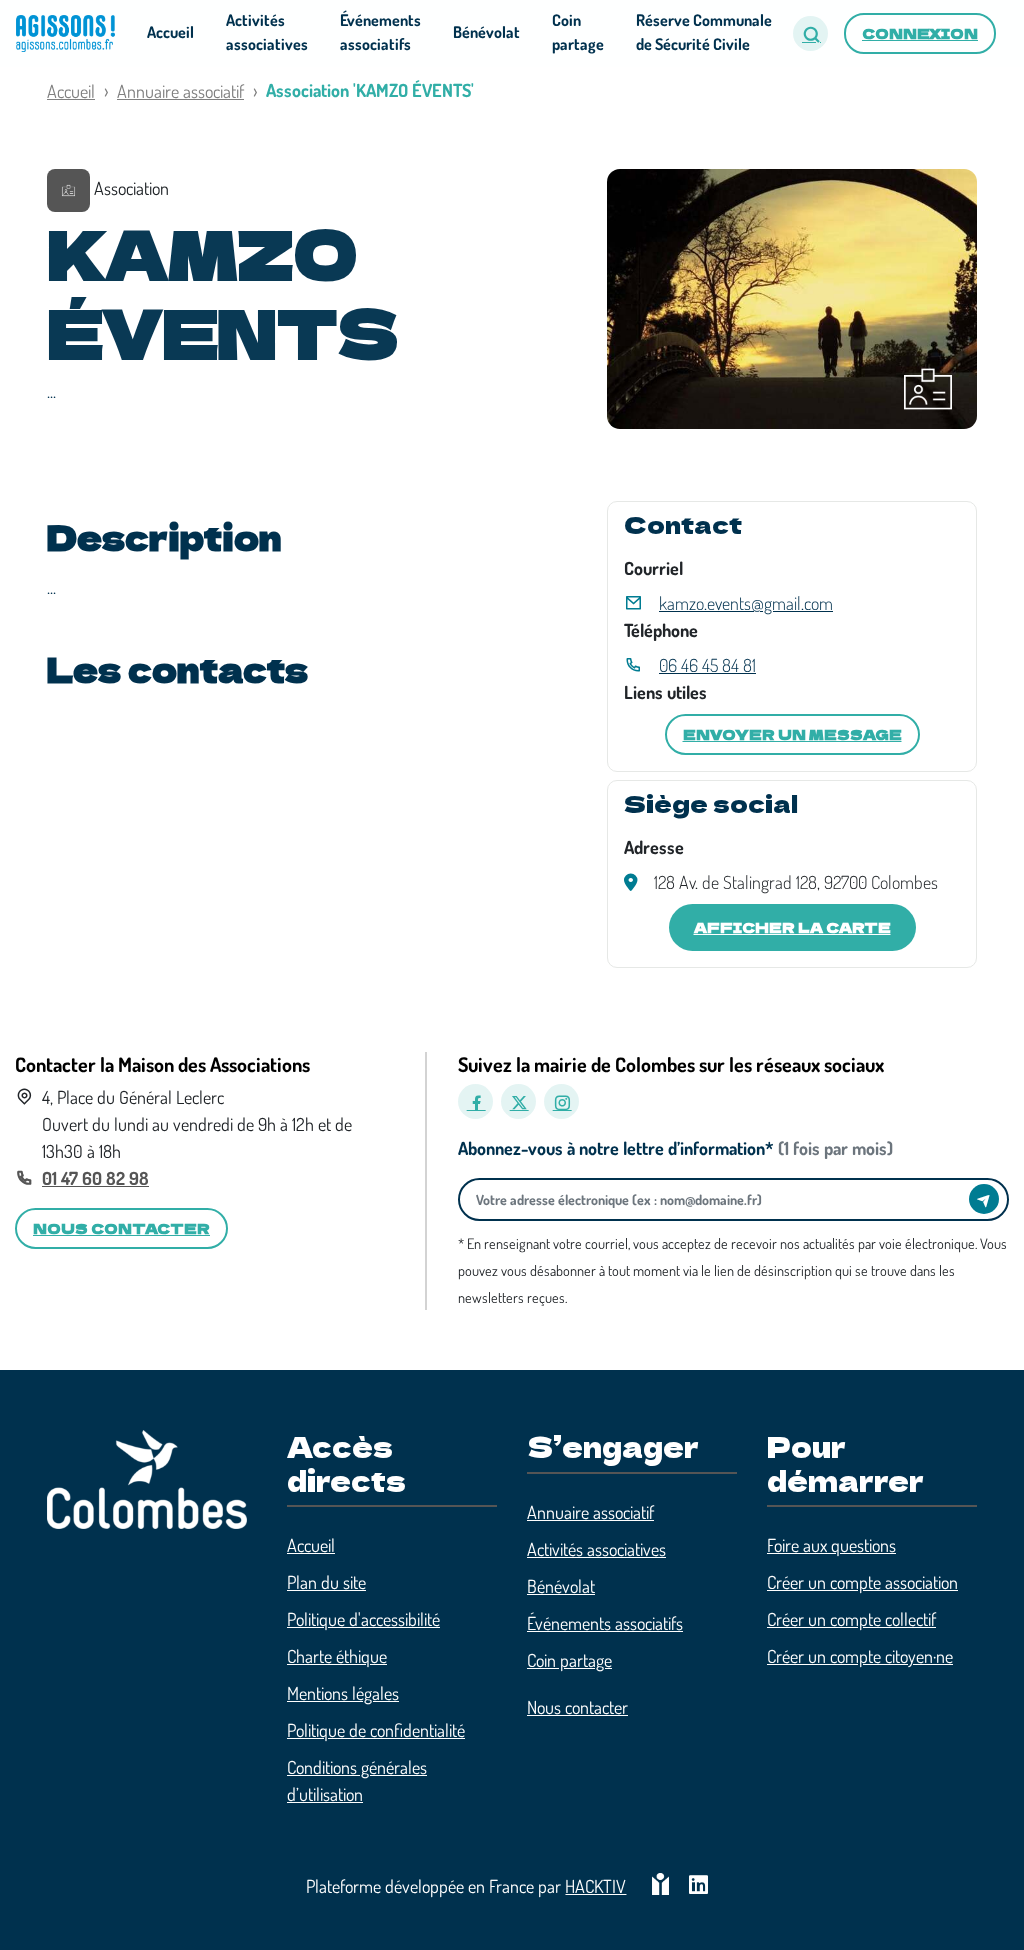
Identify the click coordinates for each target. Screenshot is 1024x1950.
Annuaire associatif (180, 91)
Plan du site (326, 1582)
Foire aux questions (831, 1545)
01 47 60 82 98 (95, 1178)
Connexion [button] (920, 33)
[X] (518, 1101)
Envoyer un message (792, 734)
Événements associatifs (605, 1623)
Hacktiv (595, 1886)
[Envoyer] (984, 1199)
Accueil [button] (170, 32)
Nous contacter (577, 1707)
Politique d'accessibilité (363, 1619)
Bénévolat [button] (486, 32)
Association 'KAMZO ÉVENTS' (370, 90)
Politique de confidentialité (376, 1730)
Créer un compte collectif (851, 1619)
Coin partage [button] (578, 32)
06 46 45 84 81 (707, 665)
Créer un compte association (862, 1582)
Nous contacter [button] (121, 1228)
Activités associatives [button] (267, 32)
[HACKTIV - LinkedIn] (698, 1886)
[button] (810, 33)
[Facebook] (475, 1101)
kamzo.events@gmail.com (746, 603)
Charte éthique (337, 1656)
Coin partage (569, 1660)
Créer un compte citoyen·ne (860, 1656)
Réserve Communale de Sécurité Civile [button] (704, 32)
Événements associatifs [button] (380, 32)
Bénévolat (561, 1586)
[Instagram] (561, 1101)
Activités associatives (596, 1549)
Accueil (71, 91)
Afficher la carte (792, 927)
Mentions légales (343, 1693)
